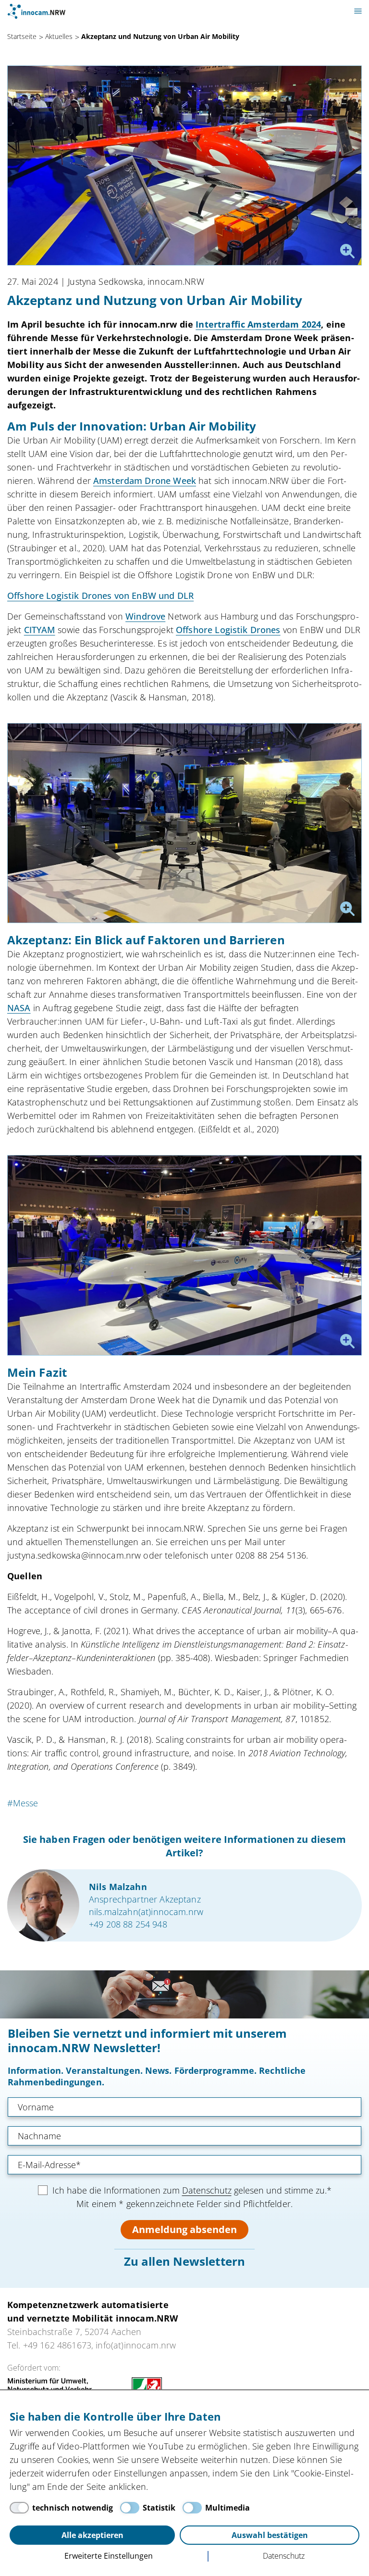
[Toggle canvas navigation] (358, 11)
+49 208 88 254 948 (128, 1924)
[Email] (184, 2165)
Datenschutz (207, 2190)
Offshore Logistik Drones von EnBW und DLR (100, 596)
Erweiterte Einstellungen (109, 2556)
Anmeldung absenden (184, 2229)
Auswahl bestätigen (270, 2535)
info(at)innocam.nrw (136, 2345)
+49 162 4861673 (57, 2345)
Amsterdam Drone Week (145, 481)
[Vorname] (184, 2107)
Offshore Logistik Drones (228, 630)
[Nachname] (184, 2136)
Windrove (145, 616)
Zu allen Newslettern (184, 2261)
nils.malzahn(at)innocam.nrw (146, 1912)
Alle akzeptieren (92, 2535)
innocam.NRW (37, 11)
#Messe (23, 1803)
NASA (19, 1008)
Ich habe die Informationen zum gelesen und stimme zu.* (192, 2190)
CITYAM (40, 630)
